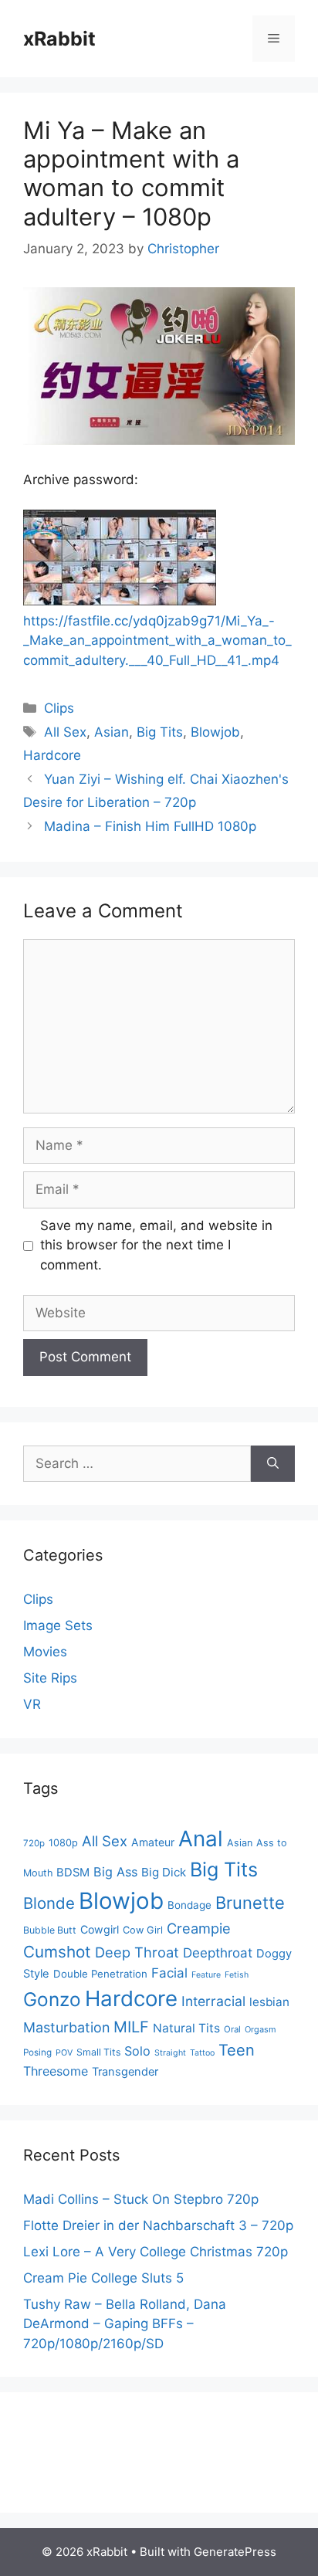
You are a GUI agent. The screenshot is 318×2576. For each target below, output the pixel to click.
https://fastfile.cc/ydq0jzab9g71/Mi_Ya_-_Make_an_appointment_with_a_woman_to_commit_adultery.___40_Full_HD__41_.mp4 (157, 641)
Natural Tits (186, 2028)
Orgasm (260, 2029)
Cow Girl (143, 1930)
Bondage (189, 1905)
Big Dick (164, 1872)
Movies (45, 1652)
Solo (137, 2051)
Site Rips (50, 1678)
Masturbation (66, 2027)
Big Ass (115, 1872)
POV (64, 2053)
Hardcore (52, 755)
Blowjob (215, 732)
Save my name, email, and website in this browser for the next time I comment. (156, 1245)
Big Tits (160, 732)
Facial (169, 1973)
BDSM (73, 1873)
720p (34, 1843)
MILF (131, 2027)
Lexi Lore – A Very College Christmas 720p (156, 2252)
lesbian (269, 2002)
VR (32, 1704)
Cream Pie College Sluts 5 (103, 2278)
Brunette (250, 1903)
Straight (170, 2053)
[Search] (273, 1464)
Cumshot (57, 1952)
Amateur (153, 1842)
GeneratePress (235, 2552)
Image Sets (58, 1625)
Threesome (56, 2071)
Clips (59, 708)
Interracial (213, 2001)
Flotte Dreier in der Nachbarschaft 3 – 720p (158, 2225)
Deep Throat (137, 1952)
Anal (201, 1839)
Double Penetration (100, 1974)
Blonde (49, 1903)
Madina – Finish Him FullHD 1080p (150, 826)
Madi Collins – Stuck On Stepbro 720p (141, 2199)
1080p (63, 1843)
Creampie (199, 1928)
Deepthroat (218, 1953)
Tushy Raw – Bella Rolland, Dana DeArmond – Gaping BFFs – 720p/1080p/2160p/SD (125, 2324)
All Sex (65, 732)
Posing (37, 2052)
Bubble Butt (50, 1930)
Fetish (237, 1975)
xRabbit (59, 39)
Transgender (125, 2072)
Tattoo (202, 2053)
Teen (237, 2050)
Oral (232, 2029)
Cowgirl (100, 1929)
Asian (112, 732)
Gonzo (52, 1999)
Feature (206, 1975)
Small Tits (98, 2052)
